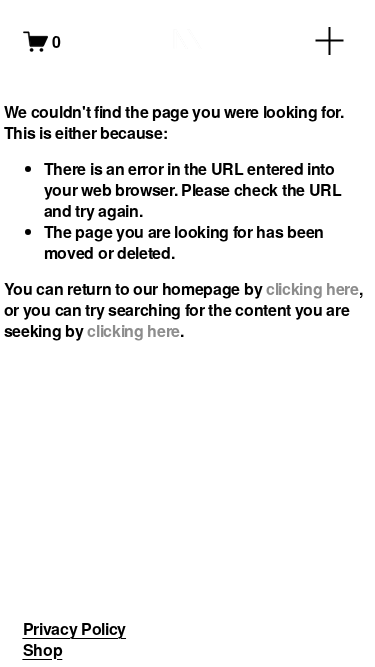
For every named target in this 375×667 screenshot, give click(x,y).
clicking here (312, 288)
